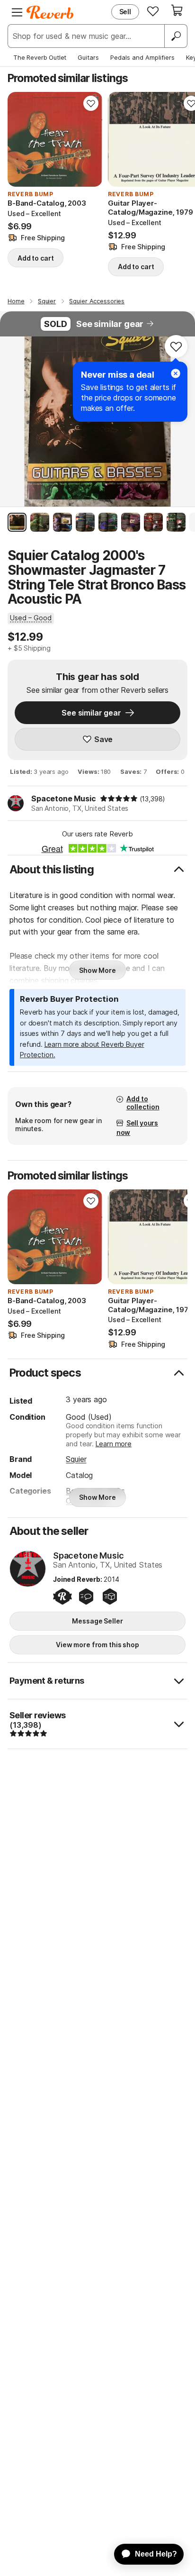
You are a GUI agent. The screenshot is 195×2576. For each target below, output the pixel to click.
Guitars (88, 57)
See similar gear (110, 324)
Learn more (114, 1444)
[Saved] (153, 11)
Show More (97, 970)
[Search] (176, 36)
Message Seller (97, 1621)
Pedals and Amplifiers (142, 57)
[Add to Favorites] (91, 103)
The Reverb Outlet (40, 57)
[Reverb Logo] (50, 12)
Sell (125, 12)
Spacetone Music (64, 798)
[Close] (176, 373)
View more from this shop (97, 1645)
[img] (119, 798)
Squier (76, 1459)
